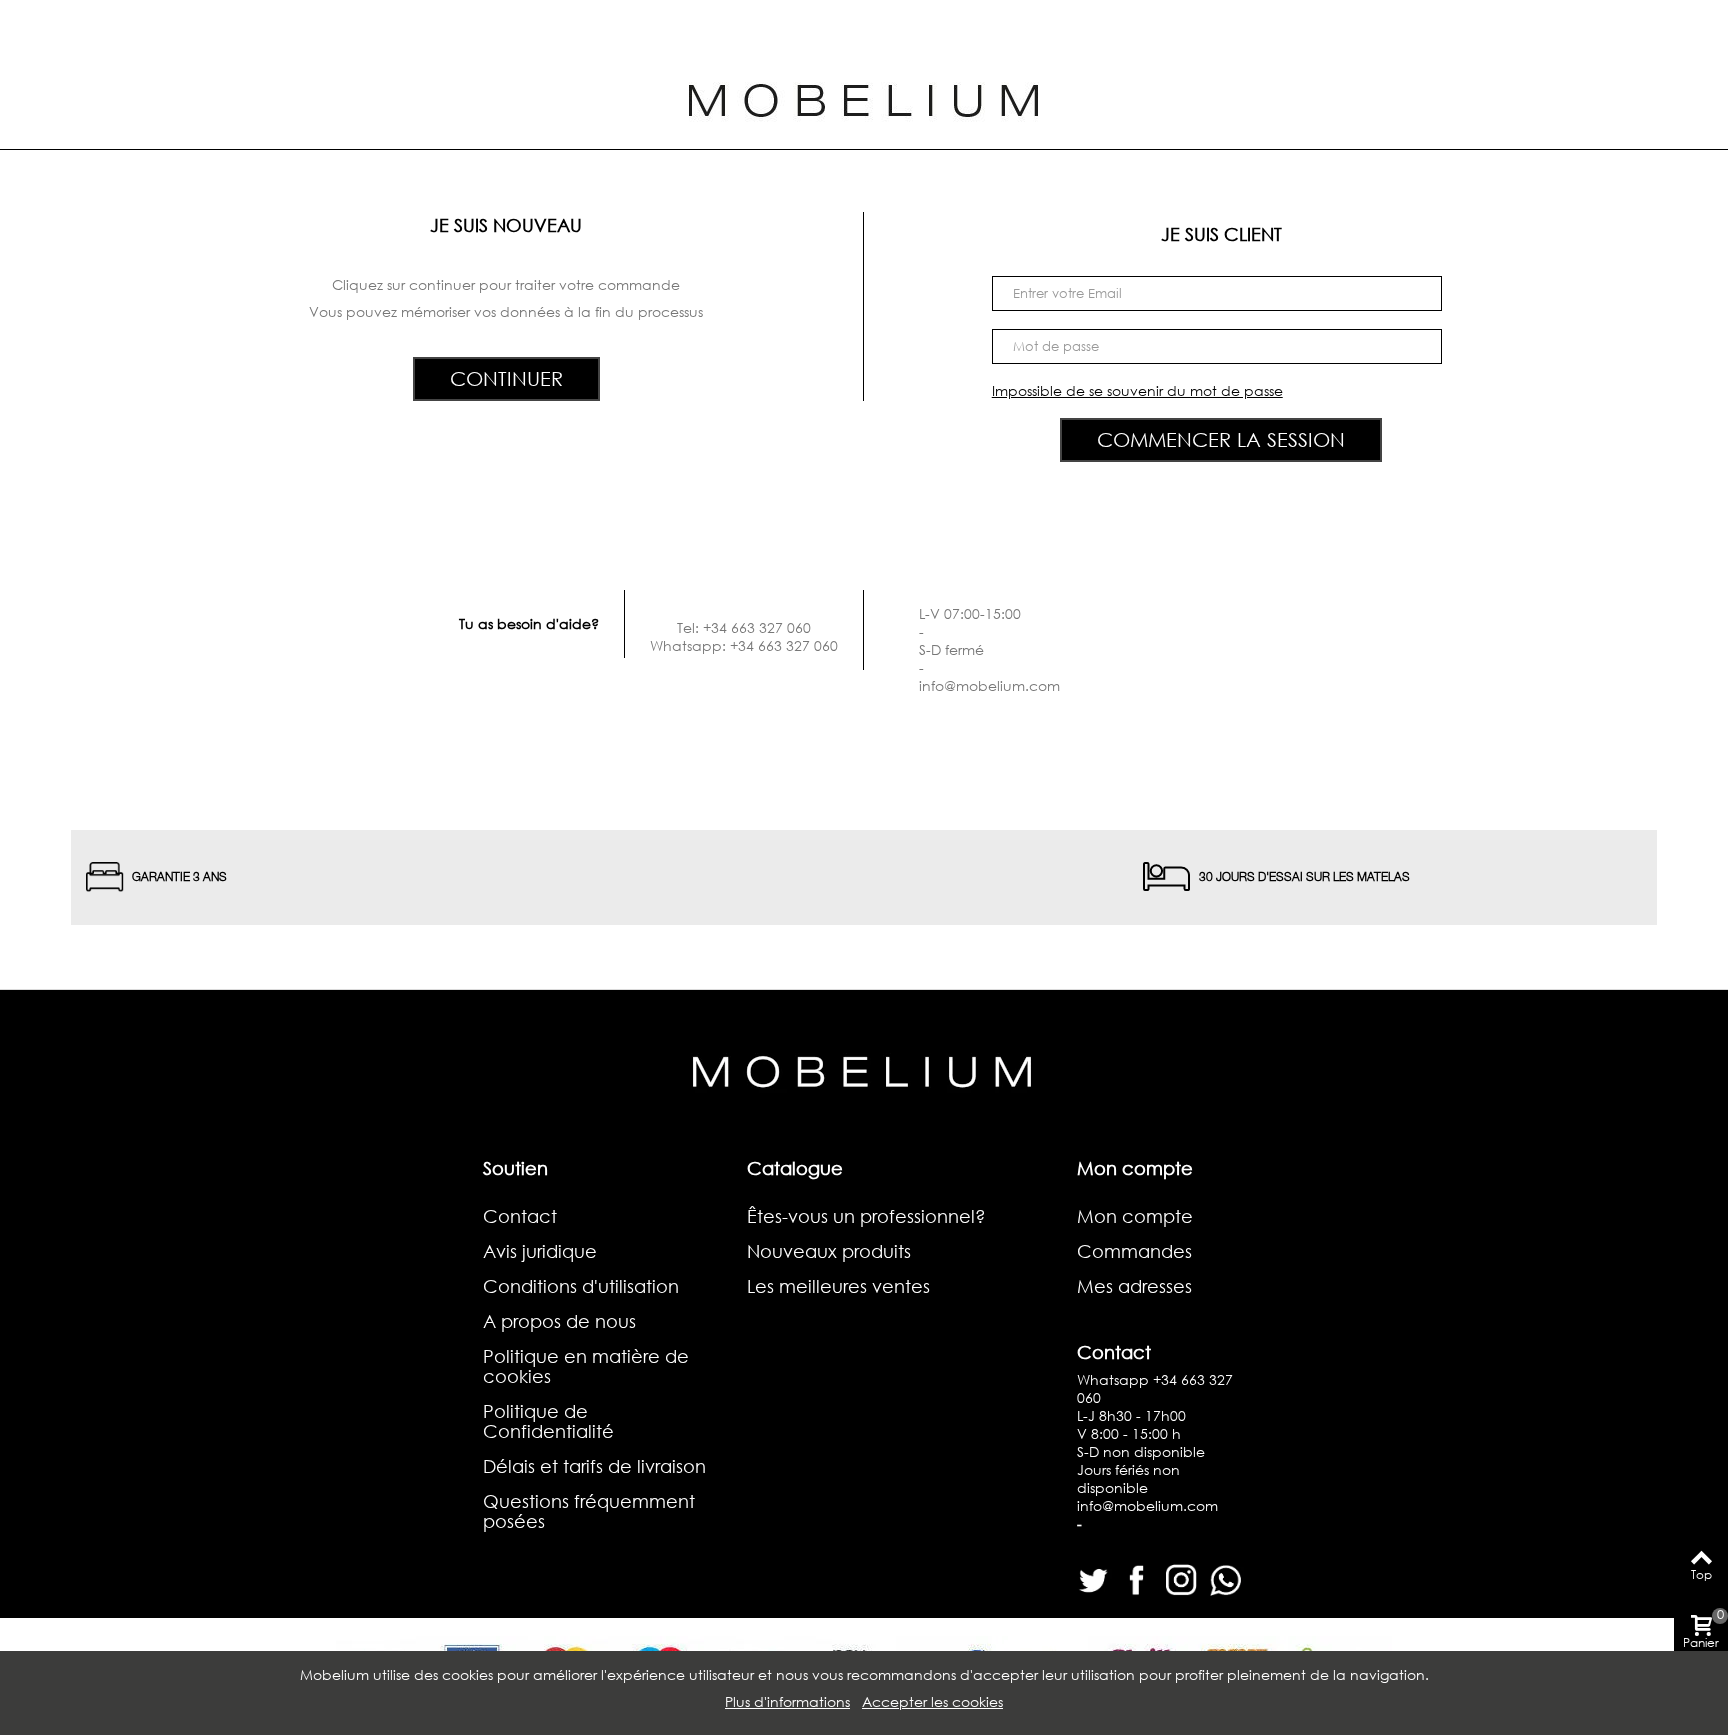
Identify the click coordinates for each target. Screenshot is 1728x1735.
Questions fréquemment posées (589, 1511)
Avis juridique (540, 1251)
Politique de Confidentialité (548, 1421)
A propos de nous (559, 1321)
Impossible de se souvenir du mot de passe (1137, 390)
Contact (520, 1216)
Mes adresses (1134, 1286)
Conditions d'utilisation (581, 1286)
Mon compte (1135, 1216)
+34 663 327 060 (1155, 1388)
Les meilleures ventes (838, 1286)
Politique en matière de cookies (586, 1366)
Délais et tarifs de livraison (594, 1466)
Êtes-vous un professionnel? (866, 1216)
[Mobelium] (864, 97)
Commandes (1134, 1251)
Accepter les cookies (932, 1701)
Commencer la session (1221, 439)
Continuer (506, 378)
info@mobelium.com (989, 685)
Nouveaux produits (829, 1251)
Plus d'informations (787, 1701)
